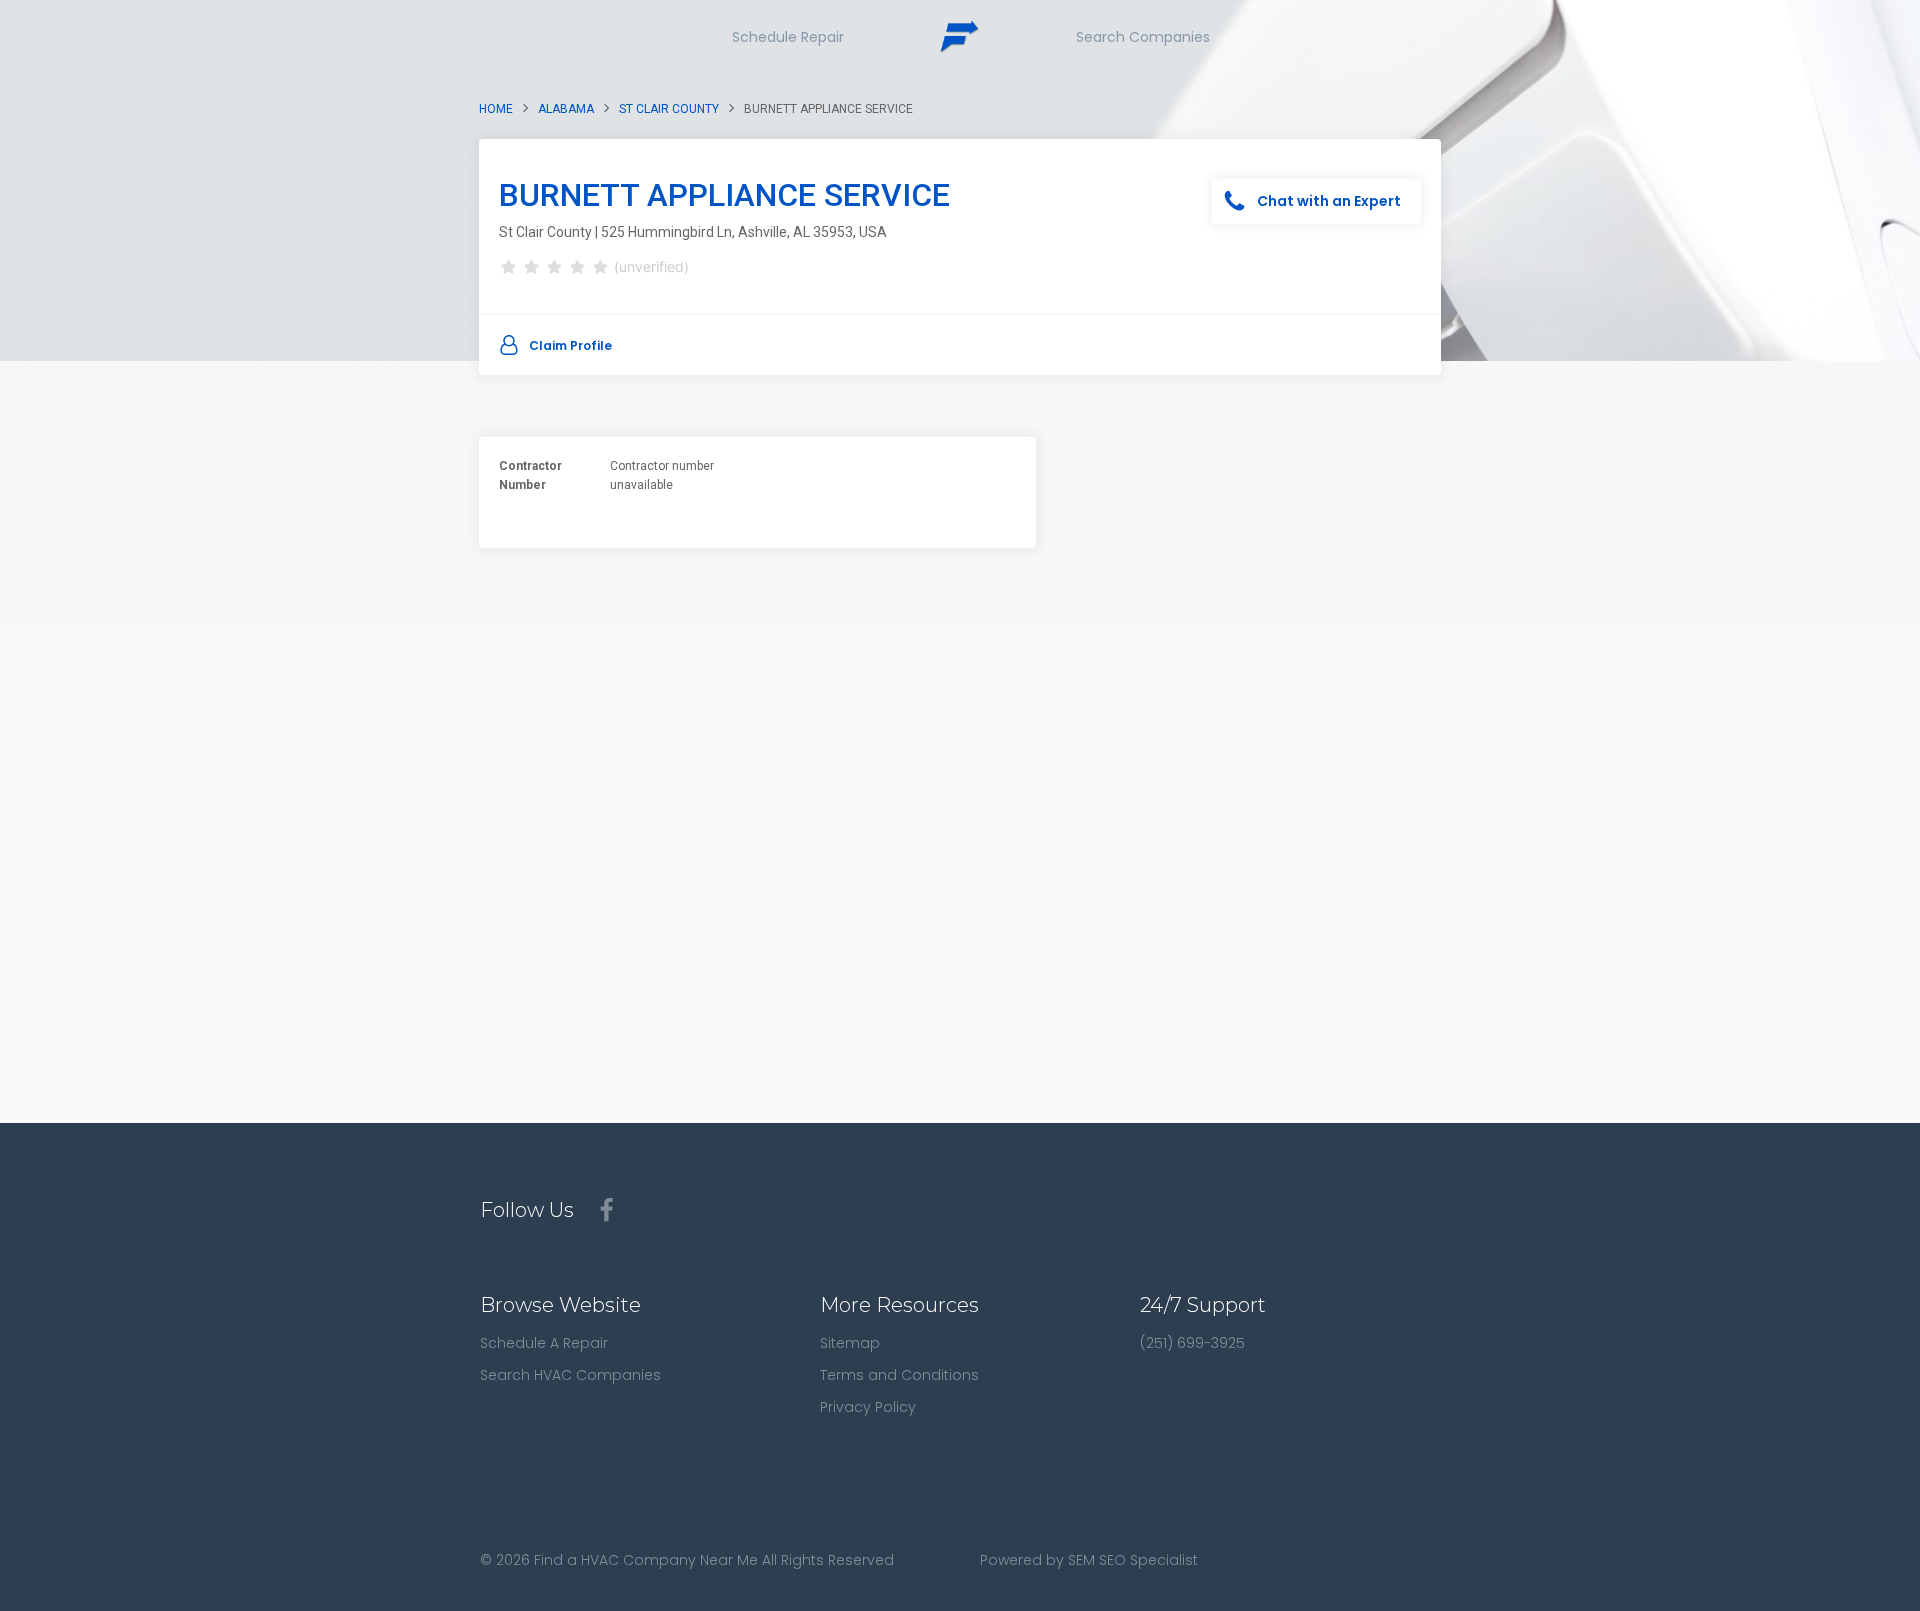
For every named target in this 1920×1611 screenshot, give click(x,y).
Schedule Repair (788, 37)
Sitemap (850, 1343)
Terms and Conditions (899, 1375)
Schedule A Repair (544, 1343)
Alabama (566, 109)
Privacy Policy (868, 1407)
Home (496, 109)
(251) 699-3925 (1192, 1343)
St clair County (669, 109)
